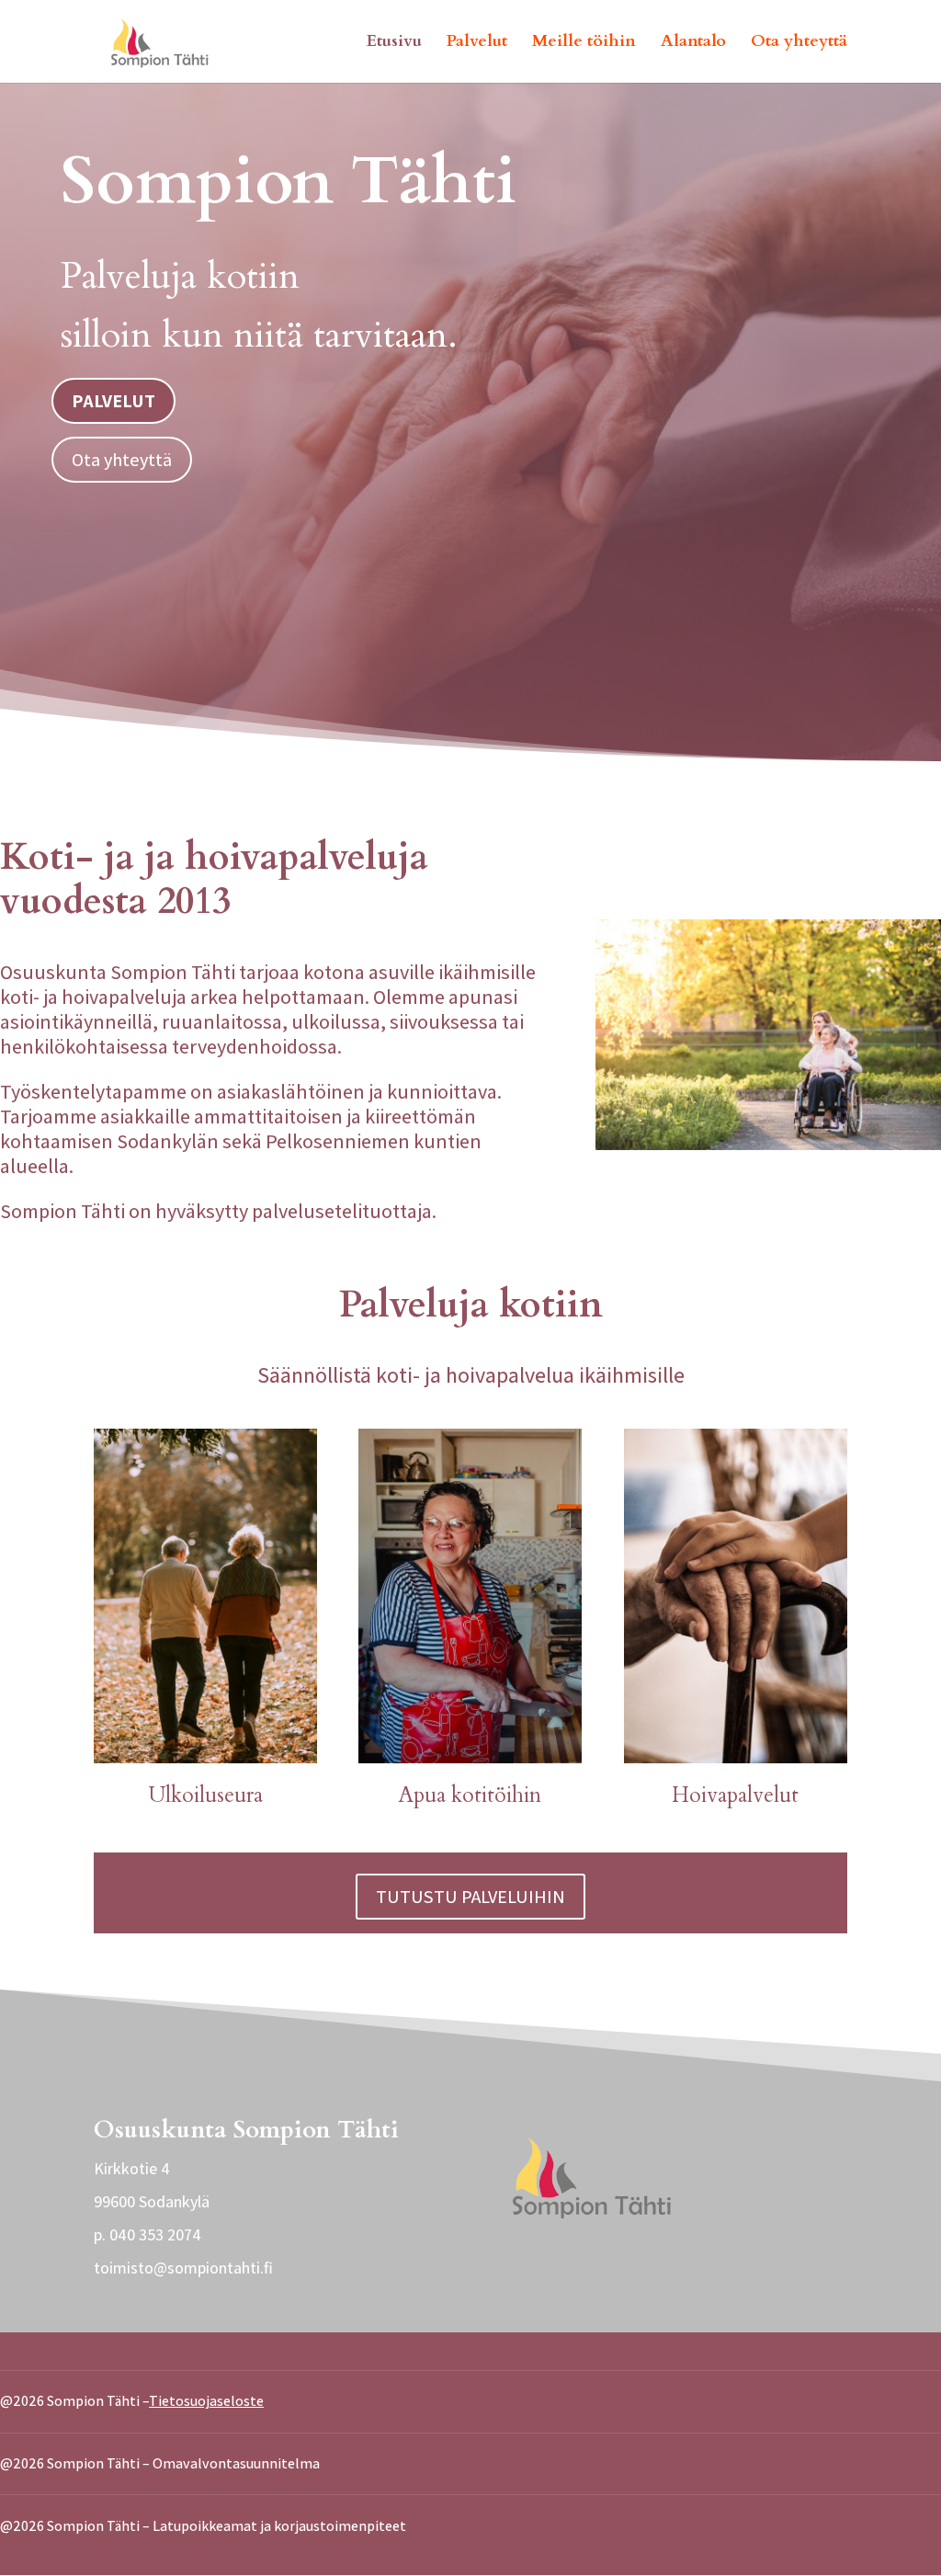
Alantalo (693, 44)
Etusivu (394, 44)
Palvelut (477, 44)
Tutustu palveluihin (470, 1897)
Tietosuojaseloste (206, 2401)
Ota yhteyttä (799, 44)
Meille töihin (584, 44)
